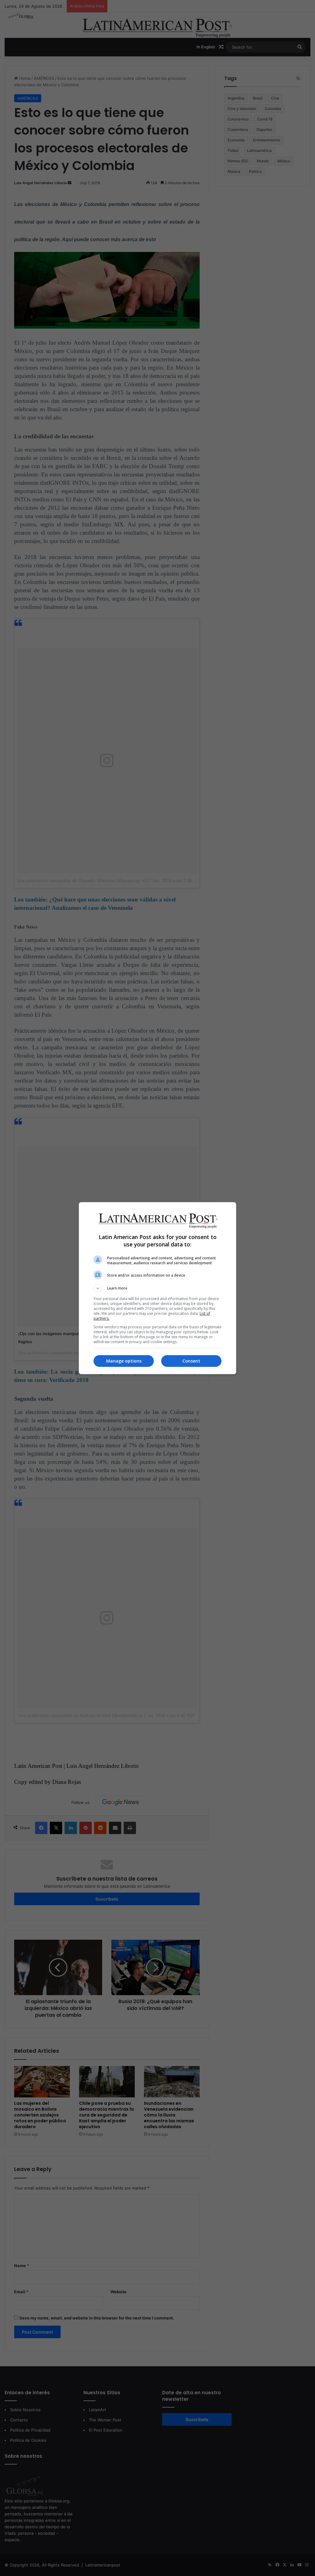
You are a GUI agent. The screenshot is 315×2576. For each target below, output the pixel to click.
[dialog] (157, 1288)
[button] (157, 1288)
